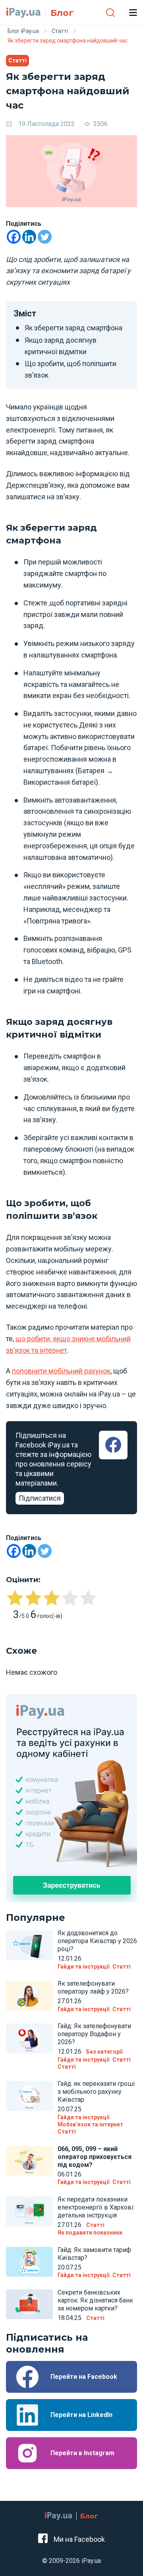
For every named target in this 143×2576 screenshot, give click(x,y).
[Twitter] (45, 237)
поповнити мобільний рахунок (61, 1371)
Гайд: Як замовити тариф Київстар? (94, 2254)
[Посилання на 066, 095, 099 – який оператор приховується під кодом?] (29, 2161)
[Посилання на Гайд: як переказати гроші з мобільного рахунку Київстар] (29, 2096)
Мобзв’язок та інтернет (90, 2124)
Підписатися (40, 1498)
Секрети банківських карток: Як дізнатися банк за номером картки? (95, 2300)
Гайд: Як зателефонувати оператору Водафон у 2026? (94, 2034)
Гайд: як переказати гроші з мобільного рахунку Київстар (96, 2092)
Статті (17, 60)
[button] (110, 12)
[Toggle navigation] (133, 12)
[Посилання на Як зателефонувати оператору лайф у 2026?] (29, 1996)
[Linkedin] (29, 237)
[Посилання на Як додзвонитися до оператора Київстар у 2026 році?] (29, 1945)
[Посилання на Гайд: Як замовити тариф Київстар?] (29, 2262)
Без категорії (104, 2052)
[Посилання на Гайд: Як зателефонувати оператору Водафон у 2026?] (29, 2038)
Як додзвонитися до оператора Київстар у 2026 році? (97, 1941)
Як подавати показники (90, 2233)
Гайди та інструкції (83, 1967)
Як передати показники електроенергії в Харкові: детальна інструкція (96, 2207)
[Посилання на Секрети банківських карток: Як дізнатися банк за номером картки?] (29, 2304)
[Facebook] (14, 237)
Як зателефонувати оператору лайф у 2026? (93, 1987)
